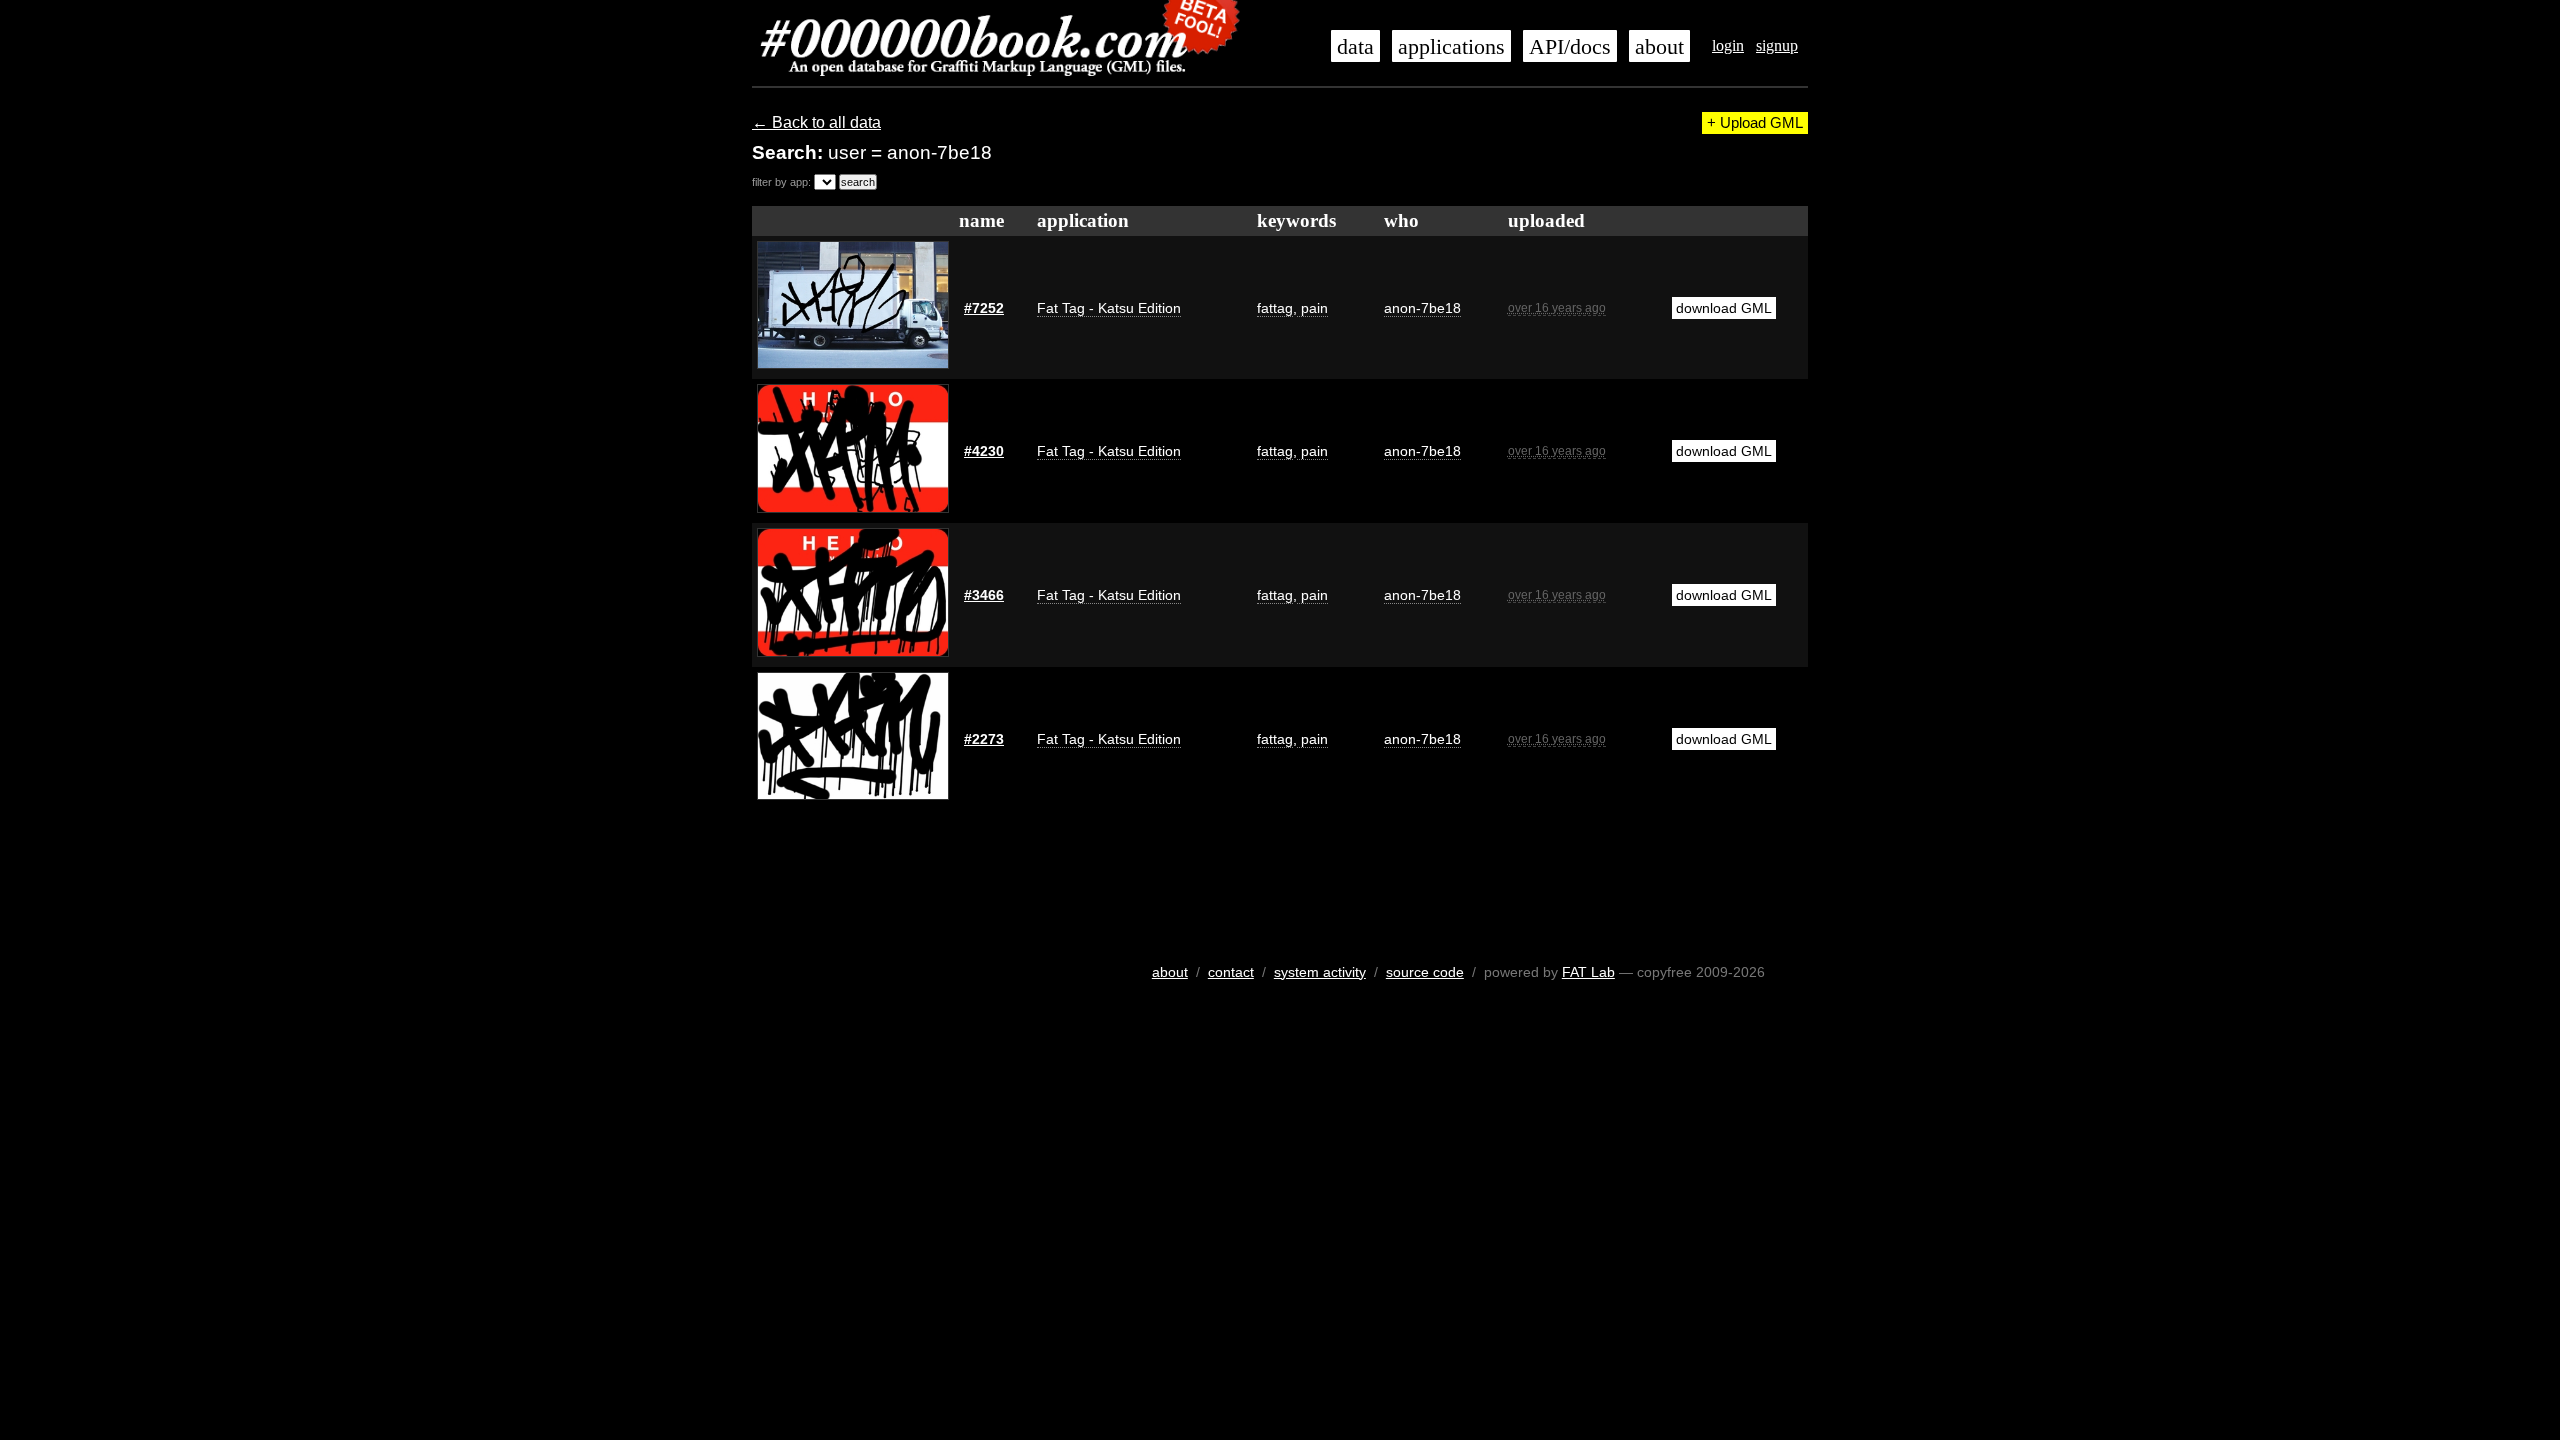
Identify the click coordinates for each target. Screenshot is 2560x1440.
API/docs (1570, 47)
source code (1425, 972)
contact (1231, 972)
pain (1312, 308)
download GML (1724, 308)
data (1355, 47)
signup (1777, 45)
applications (1451, 47)
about (1659, 47)
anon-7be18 (1422, 308)
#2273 (984, 739)
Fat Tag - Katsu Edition (1109, 308)
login (1728, 45)
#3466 (984, 595)
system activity (1320, 972)
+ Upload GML (1755, 123)
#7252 (984, 308)
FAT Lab (1588, 972)
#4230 (984, 451)
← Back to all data (816, 122)
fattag (1275, 308)
